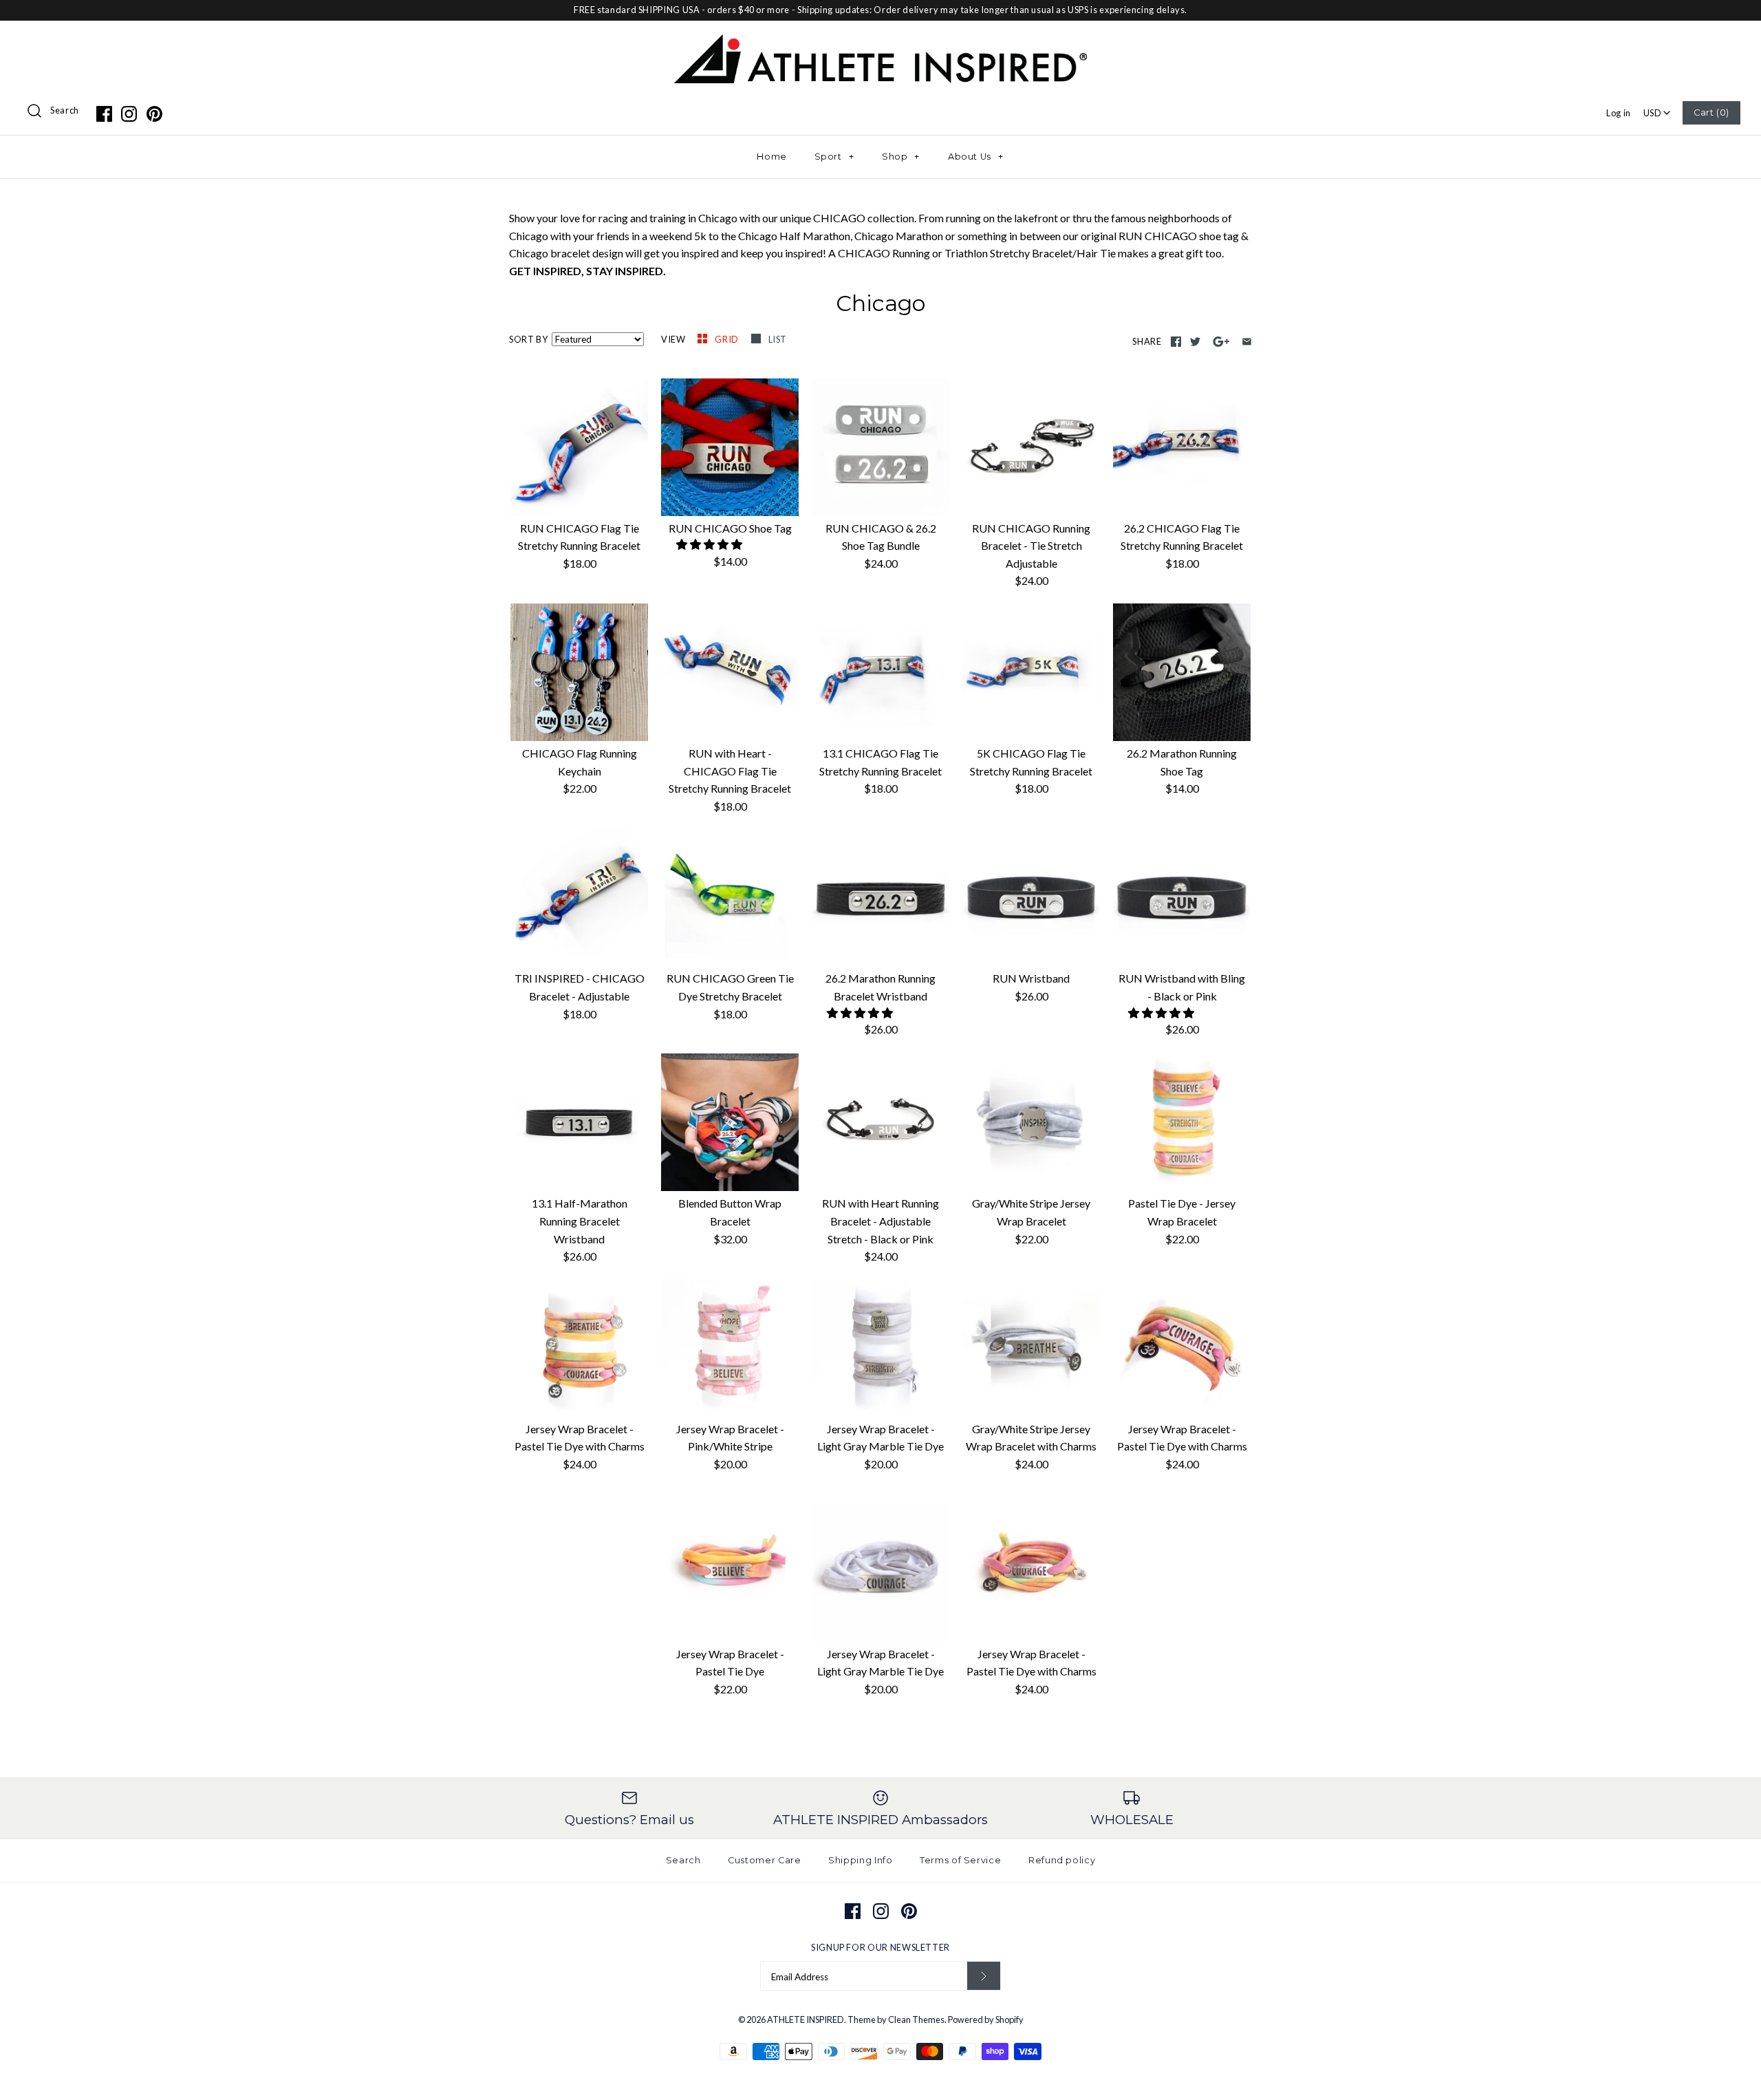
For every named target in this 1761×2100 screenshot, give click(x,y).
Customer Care (764, 1860)
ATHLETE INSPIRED (806, 2019)
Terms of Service (960, 1860)
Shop (901, 157)
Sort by (528, 339)
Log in (1619, 113)
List (778, 339)
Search (65, 110)
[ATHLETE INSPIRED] (880, 43)
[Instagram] (129, 114)
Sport (834, 157)
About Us (976, 157)
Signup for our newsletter (880, 1947)
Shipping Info (860, 1860)
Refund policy (1062, 1860)
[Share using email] (1247, 342)
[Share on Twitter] (1195, 342)
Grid (727, 339)
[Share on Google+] (1221, 342)
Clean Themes (916, 2019)
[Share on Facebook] (1176, 342)
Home (772, 157)
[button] (710, 544)
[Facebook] (104, 114)
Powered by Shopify (986, 2019)
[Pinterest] (154, 114)
